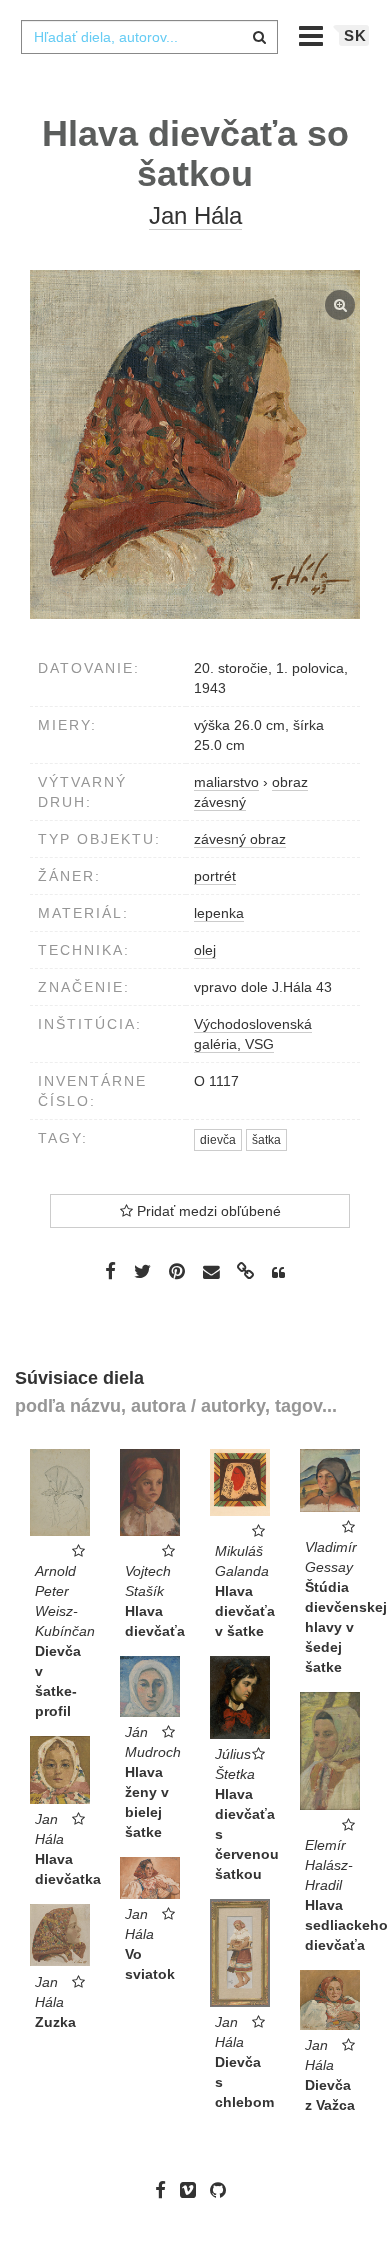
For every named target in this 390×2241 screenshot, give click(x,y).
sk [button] (355, 35)
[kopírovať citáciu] (278, 1273)
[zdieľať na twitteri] (142, 1271)
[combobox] (149, 37)
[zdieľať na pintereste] (177, 1271)
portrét (215, 876)
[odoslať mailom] (211, 1272)
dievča (218, 1140)
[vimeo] (193, 2190)
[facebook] (165, 2190)
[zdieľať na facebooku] (110, 1271)
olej (205, 950)
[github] (223, 2190)
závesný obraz (240, 839)
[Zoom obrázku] (195, 444)
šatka (266, 1140)
